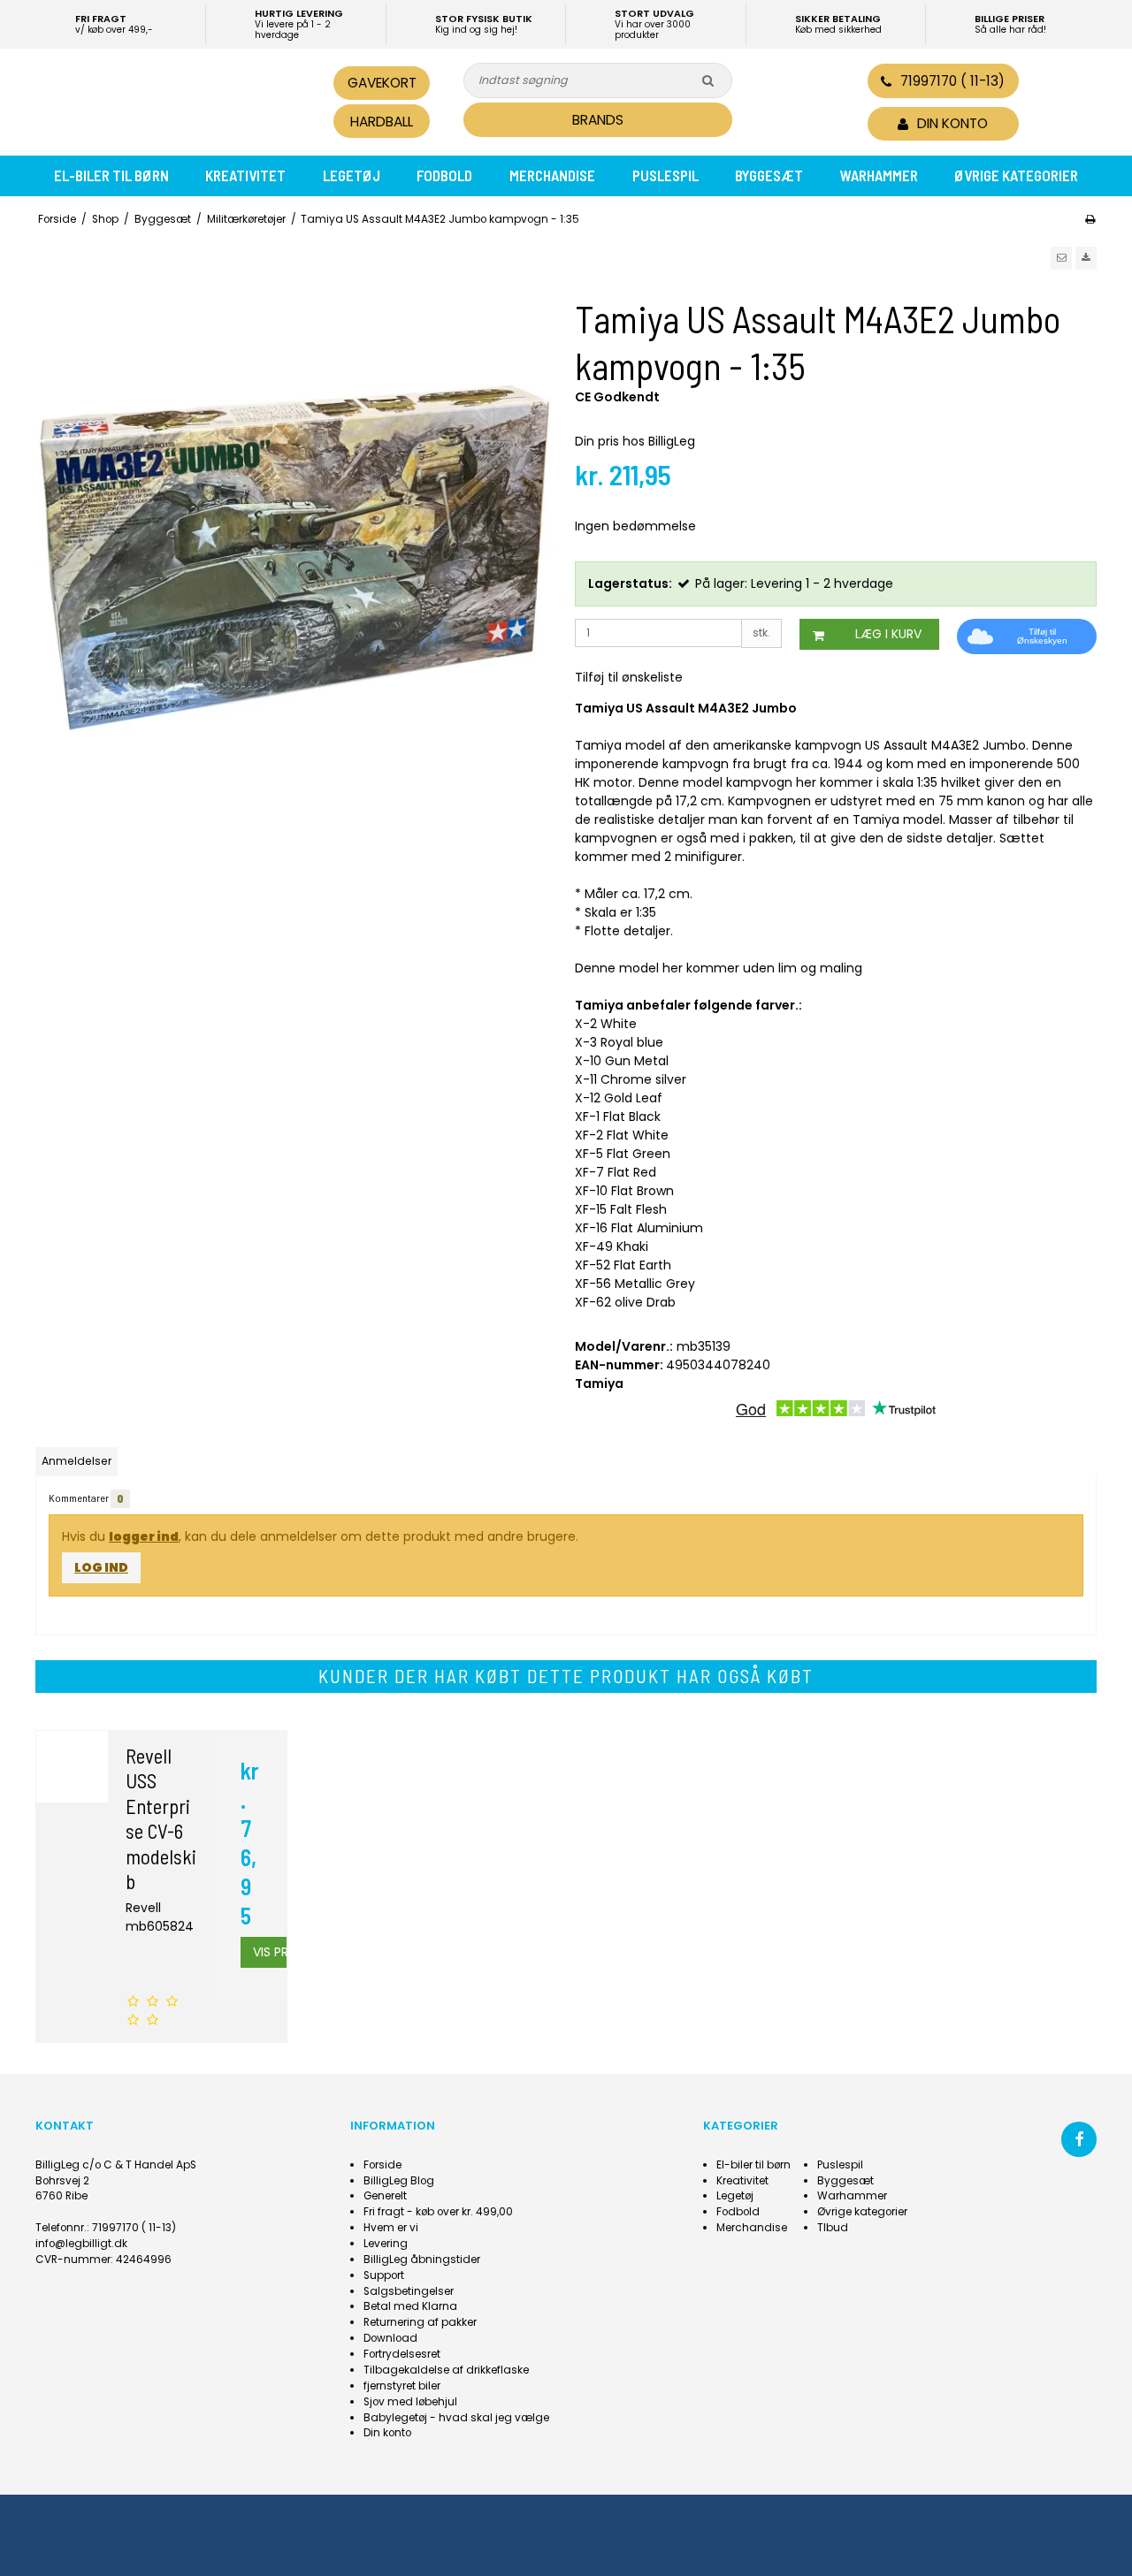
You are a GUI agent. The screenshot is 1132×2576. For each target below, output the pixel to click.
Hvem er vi (391, 2228)
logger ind (144, 1536)
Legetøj (352, 175)
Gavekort (382, 83)
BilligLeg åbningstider (422, 2260)
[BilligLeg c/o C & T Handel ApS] (157, 100)
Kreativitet (245, 175)
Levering (386, 2244)
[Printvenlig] (1090, 219)
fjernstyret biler (402, 2386)
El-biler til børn (111, 175)
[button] (1061, 258)
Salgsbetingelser (409, 2291)
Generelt (385, 2196)
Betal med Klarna (410, 2306)
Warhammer (879, 175)
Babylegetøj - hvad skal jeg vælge (456, 2418)
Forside (382, 2165)
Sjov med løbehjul (410, 2402)
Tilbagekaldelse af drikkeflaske (446, 2370)
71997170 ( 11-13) (952, 81)
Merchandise (552, 175)
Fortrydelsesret (402, 2354)
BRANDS (598, 120)
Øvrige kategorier (1016, 175)
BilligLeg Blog (399, 2181)
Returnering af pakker (420, 2322)
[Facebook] (1079, 2139)
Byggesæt (769, 175)
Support (384, 2275)
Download (390, 2338)
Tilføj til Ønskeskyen (1042, 636)
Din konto (387, 2433)
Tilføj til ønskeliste (629, 677)
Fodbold (444, 175)
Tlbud (833, 2228)
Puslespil (665, 175)
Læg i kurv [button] (888, 634)
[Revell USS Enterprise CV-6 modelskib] (72, 1767)
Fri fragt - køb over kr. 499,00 (438, 2212)
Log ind (101, 1567)
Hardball (382, 122)
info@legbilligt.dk (81, 2244)
